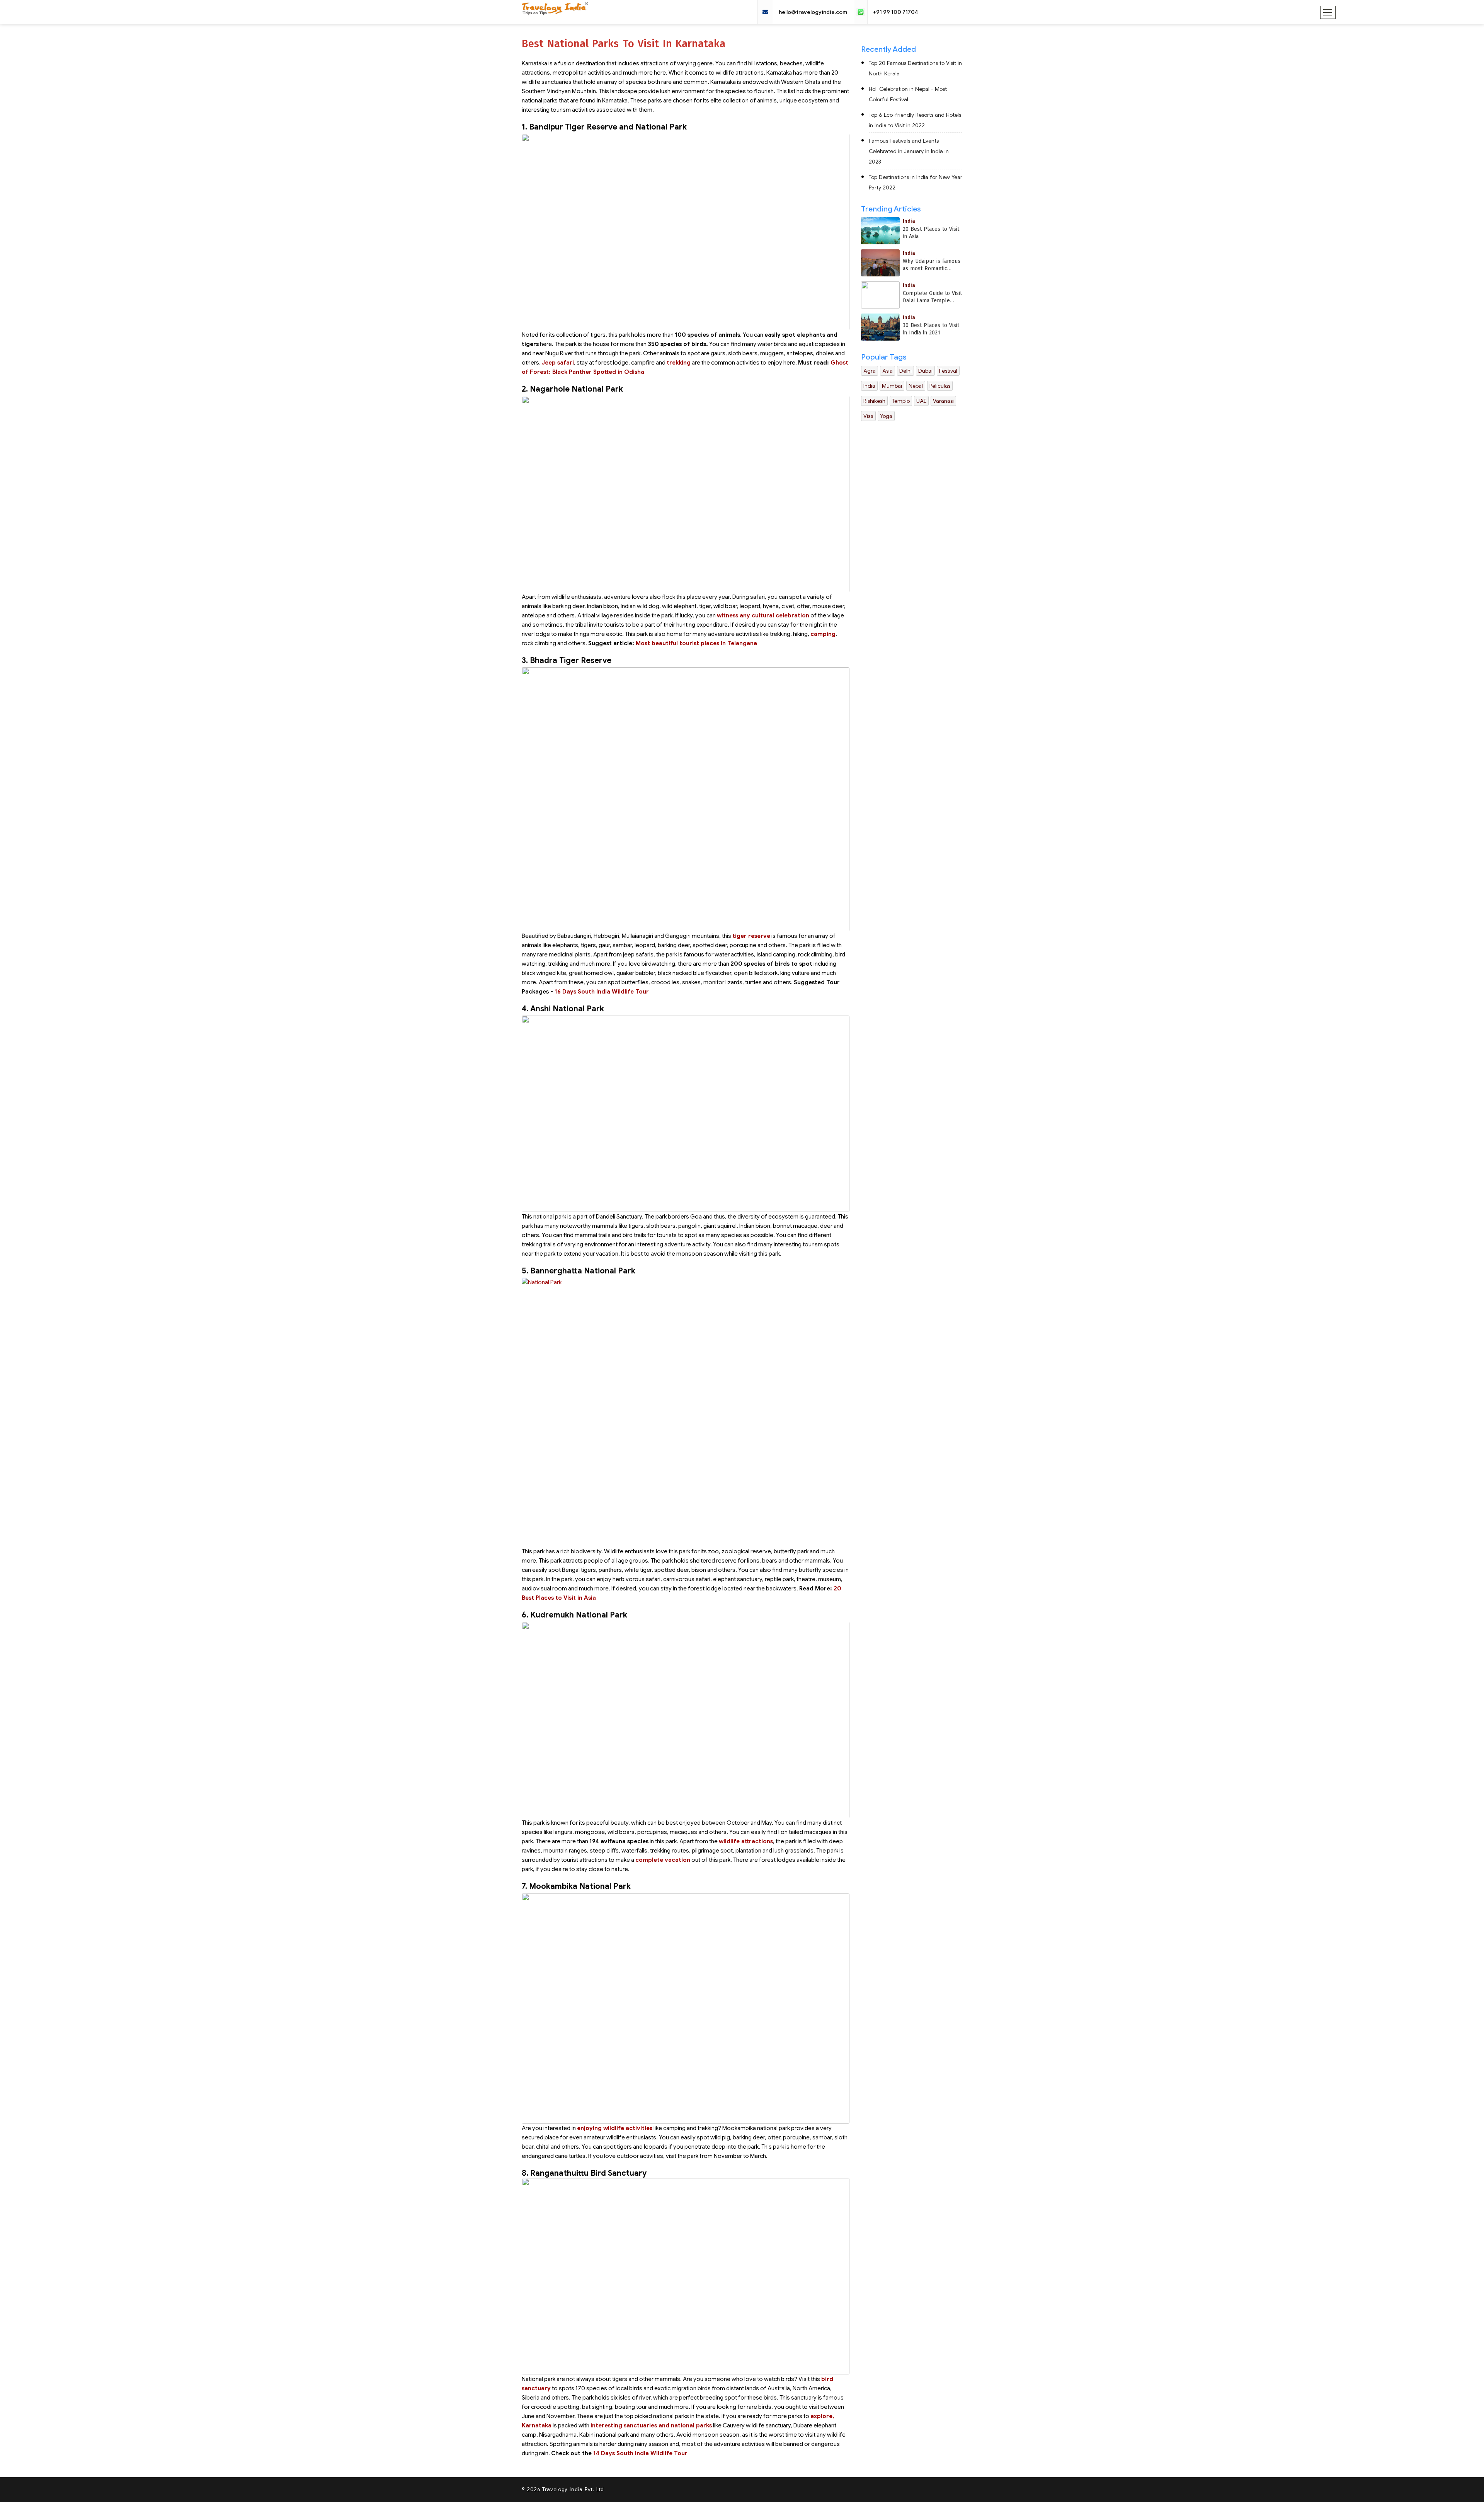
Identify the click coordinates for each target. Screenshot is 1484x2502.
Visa (868, 416)
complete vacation (663, 1860)
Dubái (925, 371)
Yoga (886, 416)
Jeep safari (558, 363)
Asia (888, 371)
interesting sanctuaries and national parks (651, 2425)
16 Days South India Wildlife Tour (602, 992)
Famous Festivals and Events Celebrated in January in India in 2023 (909, 151)
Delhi (905, 371)
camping (823, 634)
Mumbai (892, 386)
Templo (901, 401)
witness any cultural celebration (763, 615)
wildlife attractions (746, 1841)
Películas (940, 386)
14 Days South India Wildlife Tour (640, 2453)
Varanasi (943, 401)
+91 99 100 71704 (895, 12)
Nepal (916, 386)
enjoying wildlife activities (615, 2128)
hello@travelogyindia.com (813, 12)
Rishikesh (874, 401)
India (869, 386)
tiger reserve (751, 936)
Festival (948, 371)
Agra (870, 371)
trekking (679, 363)
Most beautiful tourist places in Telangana (696, 643)
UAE (921, 401)
